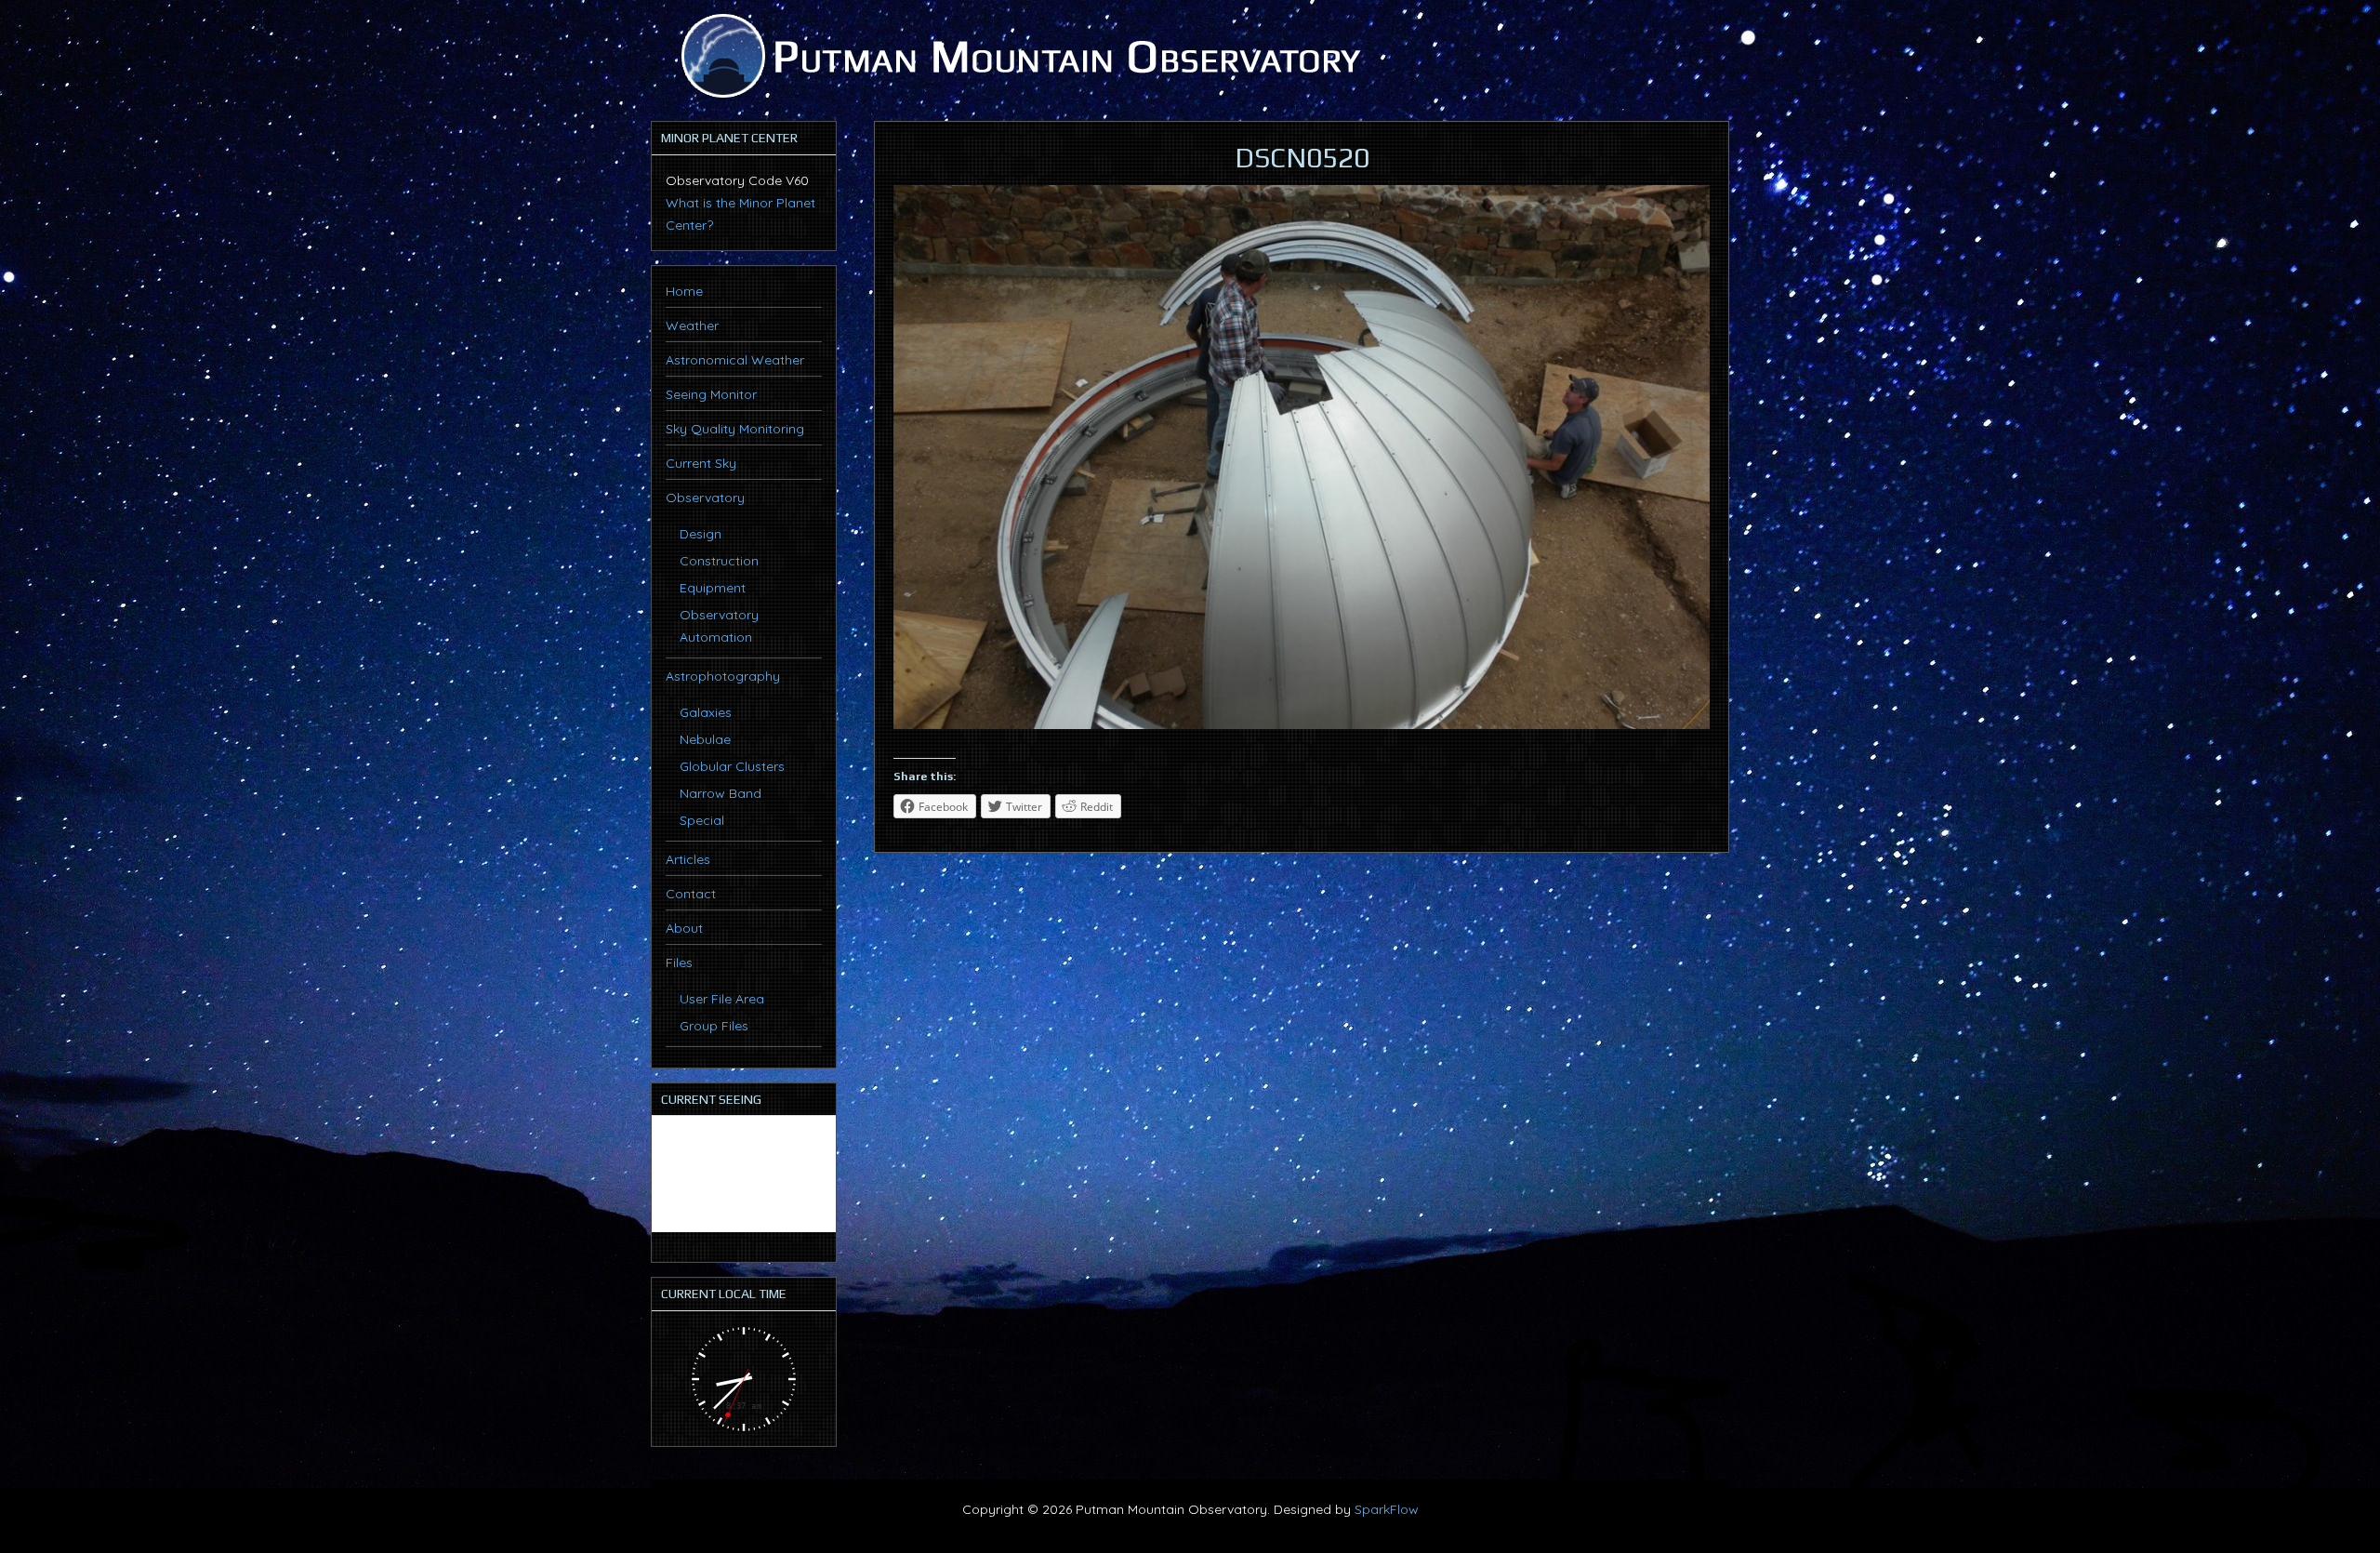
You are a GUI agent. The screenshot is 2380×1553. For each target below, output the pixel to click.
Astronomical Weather (735, 360)
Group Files (714, 1026)
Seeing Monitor (711, 394)
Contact (691, 894)
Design (701, 534)
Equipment (713, 588)
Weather (692, 325)
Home (684, 291)
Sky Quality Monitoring (735, 429)
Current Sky (701, 463)
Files (679, 962)
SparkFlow (1387, 1509)
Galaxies (706, 712)
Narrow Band (721, 793)
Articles (688, 859)
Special (702, 820)
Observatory (705, 498)
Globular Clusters (732, 766)
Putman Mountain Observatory (1018, 56)
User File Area (722, 999)
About (684, 928)
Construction (719, 561)
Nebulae (705, 739)
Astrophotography (723, 676)
